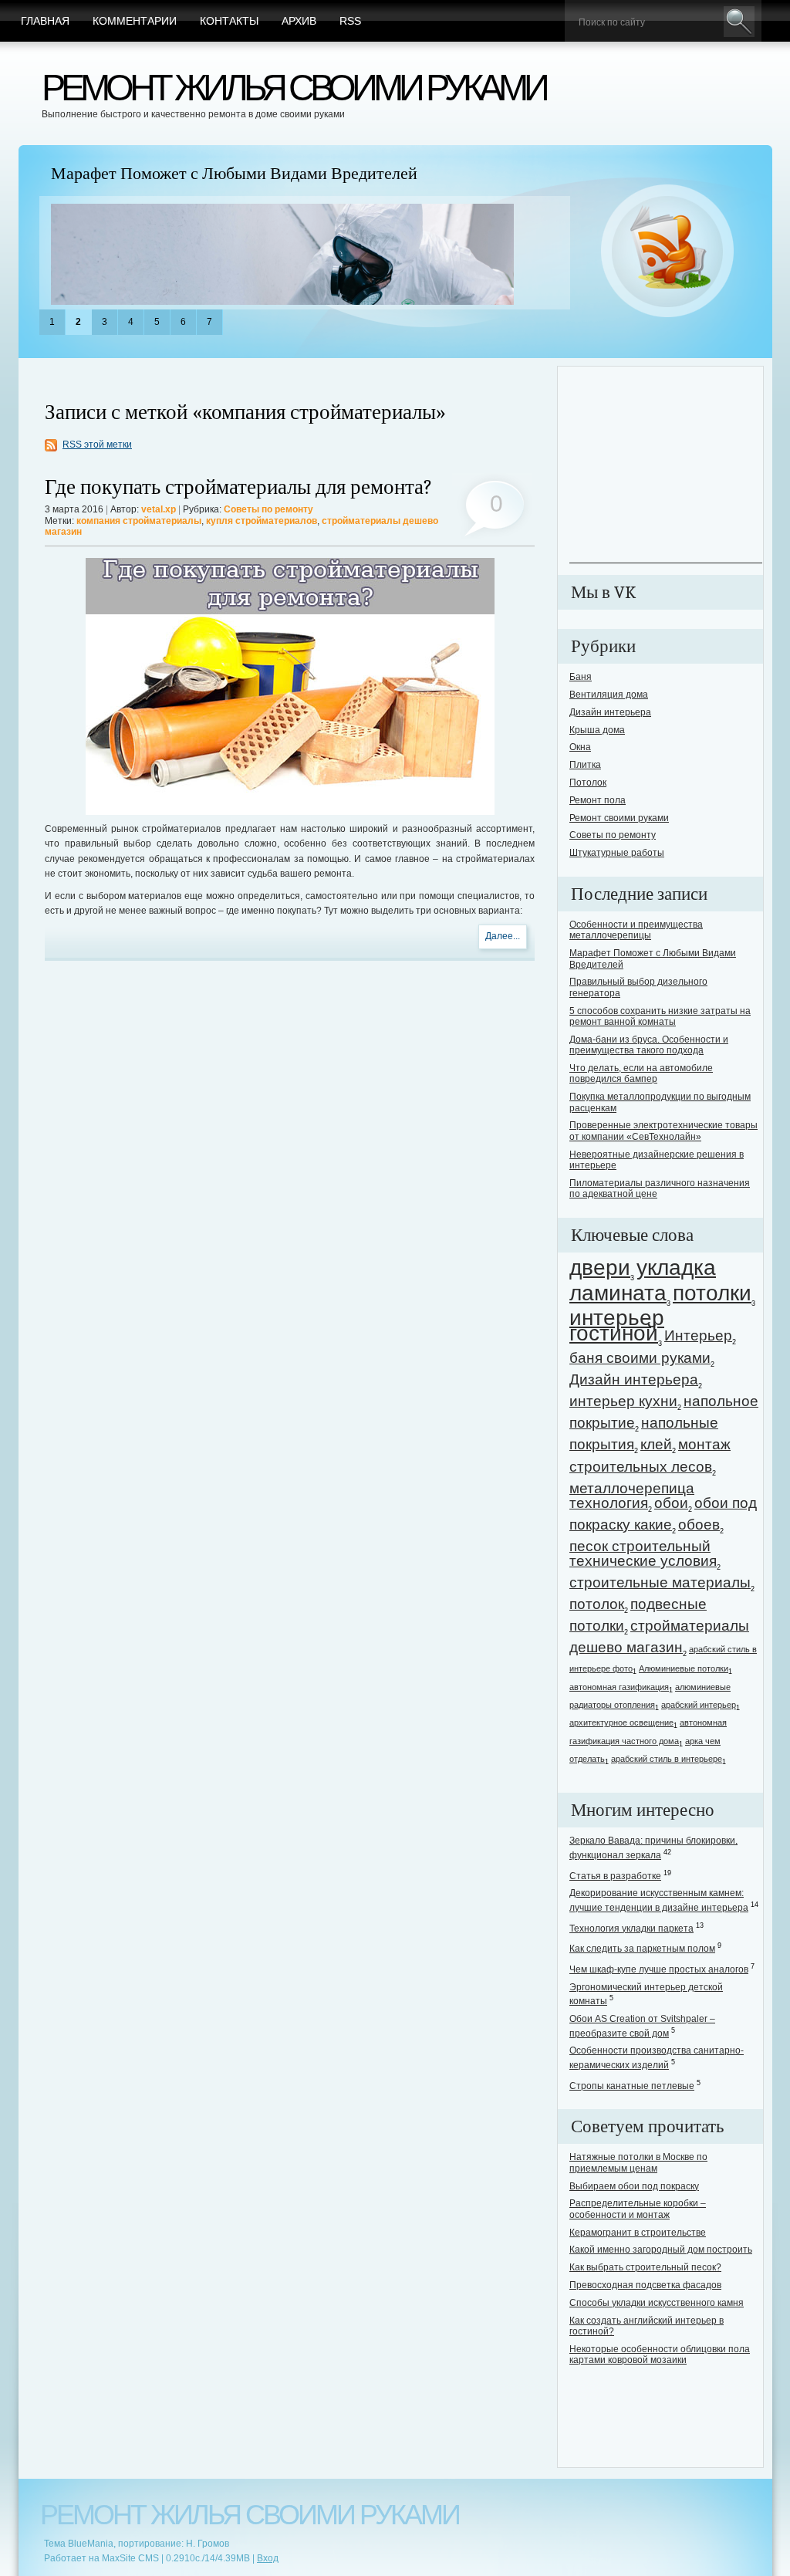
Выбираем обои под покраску (634, 2186)
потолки (712, 1293)
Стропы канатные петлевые (632, 2086)
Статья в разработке (615, 1876)
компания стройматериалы (139, 521)
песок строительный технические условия (643, 1553)
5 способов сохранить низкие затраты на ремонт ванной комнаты (660, 1016)
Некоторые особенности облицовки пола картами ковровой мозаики (660, 2355)
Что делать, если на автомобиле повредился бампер (641, 1073)
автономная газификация (619, 1687)
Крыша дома (597, 730)
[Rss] (668, 252)
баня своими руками (640, 1358)
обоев (699, 1525)
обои (671, 1503)
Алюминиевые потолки (684, 1668)
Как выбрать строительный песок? (645, 2267)
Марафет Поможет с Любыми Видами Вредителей (234, 174)
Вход (268, 2558)
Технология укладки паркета (631, 1929)
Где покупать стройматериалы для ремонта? (238, 487)
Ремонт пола (598, 800)
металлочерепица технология (632, 1496)
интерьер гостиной (617, 1325)
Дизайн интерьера (610, 712)
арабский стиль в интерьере (667, 1759)
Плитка (585, 765)
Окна (580, 747)
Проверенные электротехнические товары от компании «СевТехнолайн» (663, 1131)
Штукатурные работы (617, 853)
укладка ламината (643, 1280)
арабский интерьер (699, 1705)
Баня (581, 677)
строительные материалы (660, 1582)
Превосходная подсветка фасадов (645, 2285)
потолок (597, 1604)
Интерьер (698, 1335)
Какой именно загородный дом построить (661, 2250)
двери (600, 1268)
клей (656, 1444)
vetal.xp (159, 509)
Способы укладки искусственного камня (657, 2303)
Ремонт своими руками (619, 818)
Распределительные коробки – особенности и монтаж (638, 2209)
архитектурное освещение (621, 1722)
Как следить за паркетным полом (642, 1949)
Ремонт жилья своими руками (294, 88)
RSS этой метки (97, 445)
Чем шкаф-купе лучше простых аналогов (659, 1969)
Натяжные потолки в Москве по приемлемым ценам (638, 2162)
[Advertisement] (666, 466)
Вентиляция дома (609, 695)
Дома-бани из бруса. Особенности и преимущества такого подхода (649, 1045)
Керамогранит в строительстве (638, 2233)
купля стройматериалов (262, 521)
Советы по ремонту (268, 509)
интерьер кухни (623, 1401)
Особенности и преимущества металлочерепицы (636, 930)
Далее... (503, 936)
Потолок (588, 783)
